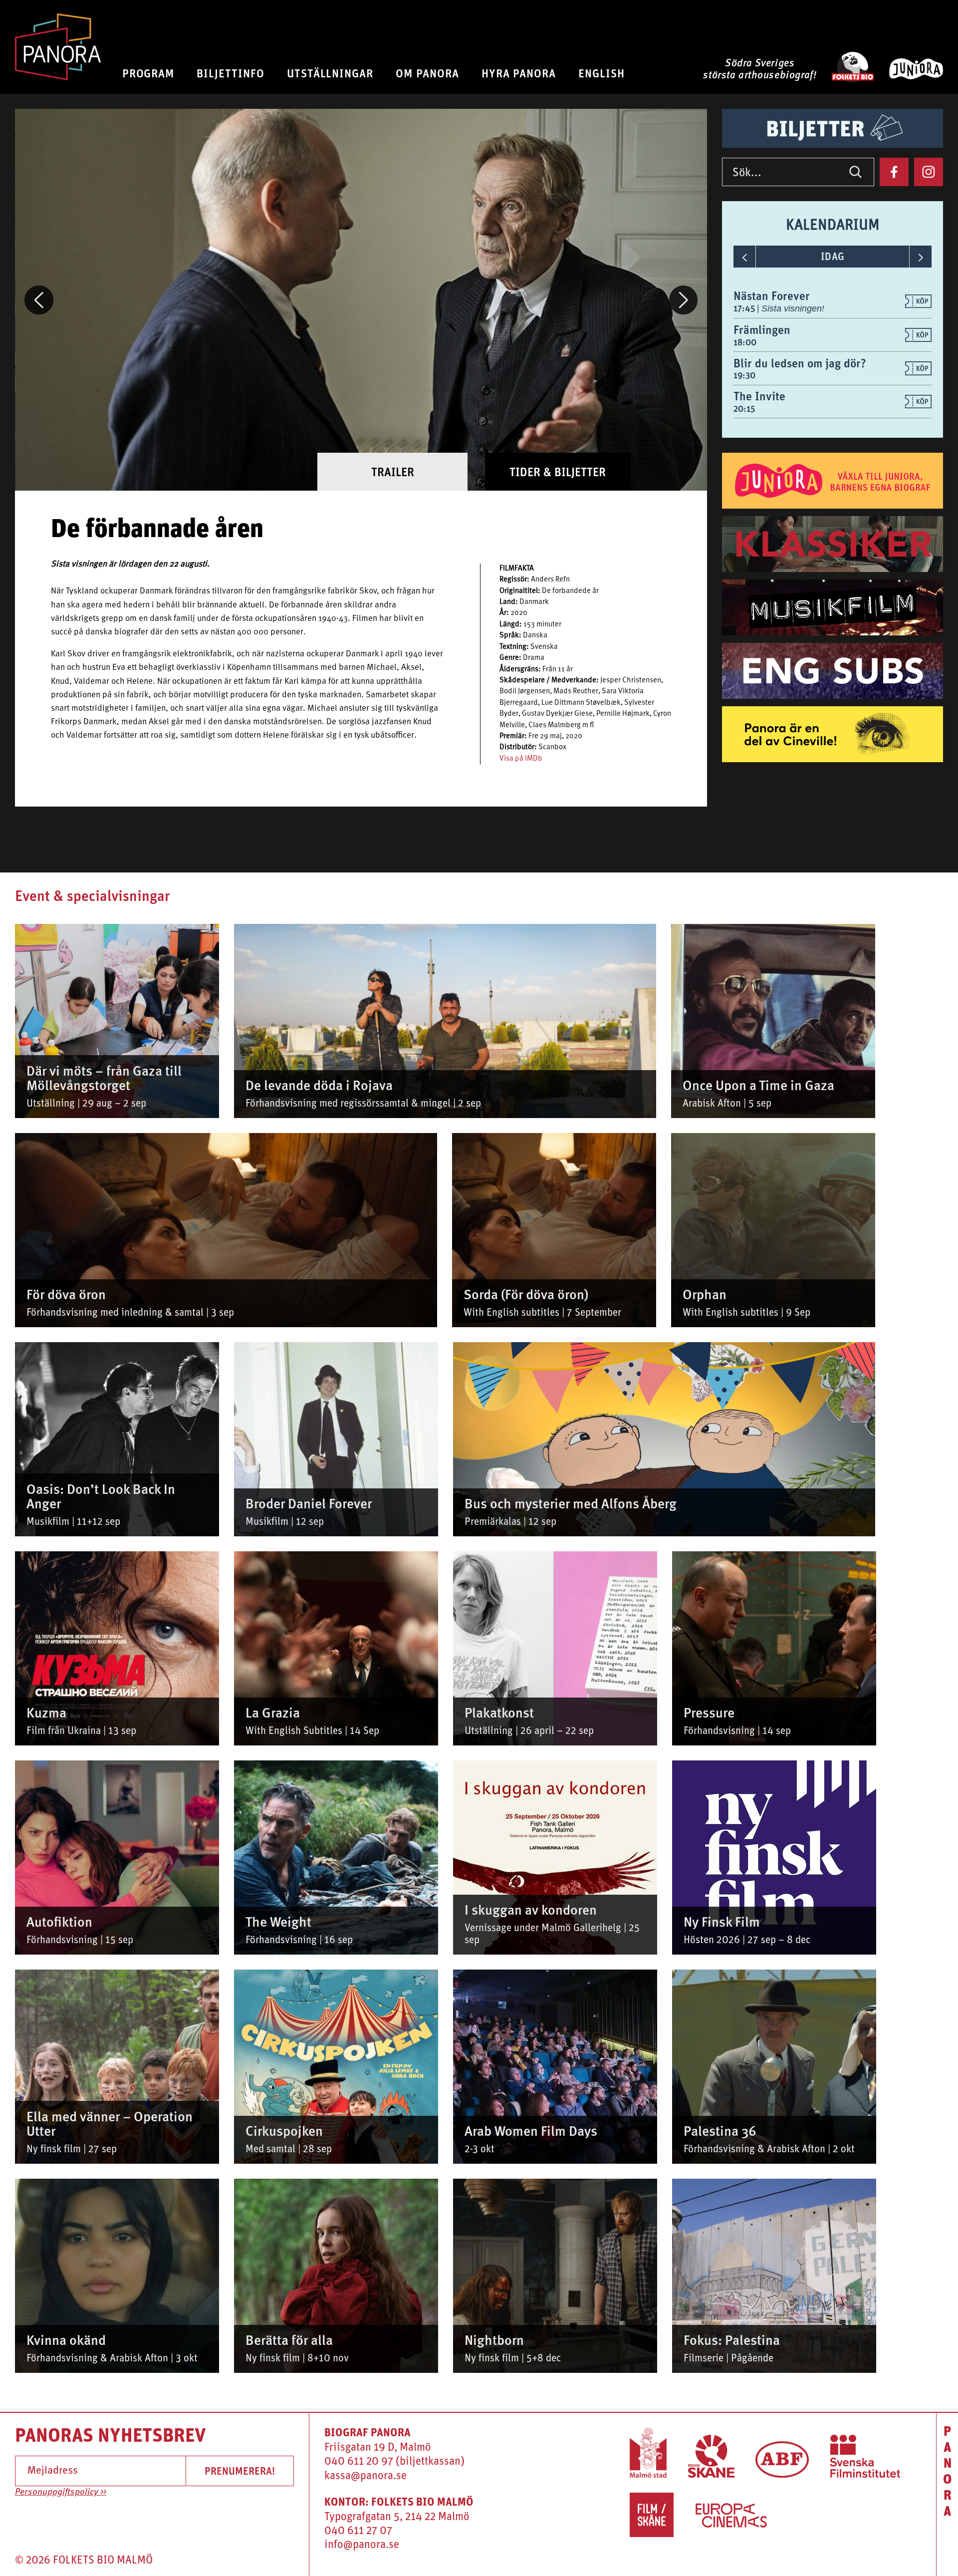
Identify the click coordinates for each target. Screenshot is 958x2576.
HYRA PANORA (519, 73)
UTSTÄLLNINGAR (330, 73)
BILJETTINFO (231, 73)
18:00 (745, 342)
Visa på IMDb (521, 759)
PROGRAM (148, 73)
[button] (39, 300)
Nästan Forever (772, 295)
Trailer (393, 472)
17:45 (745, 308)
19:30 (744, 375)
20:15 (744, 409)
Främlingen (762, 329)
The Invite (759, 396)
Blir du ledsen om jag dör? (800, 363)
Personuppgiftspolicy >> (61, 2492)
